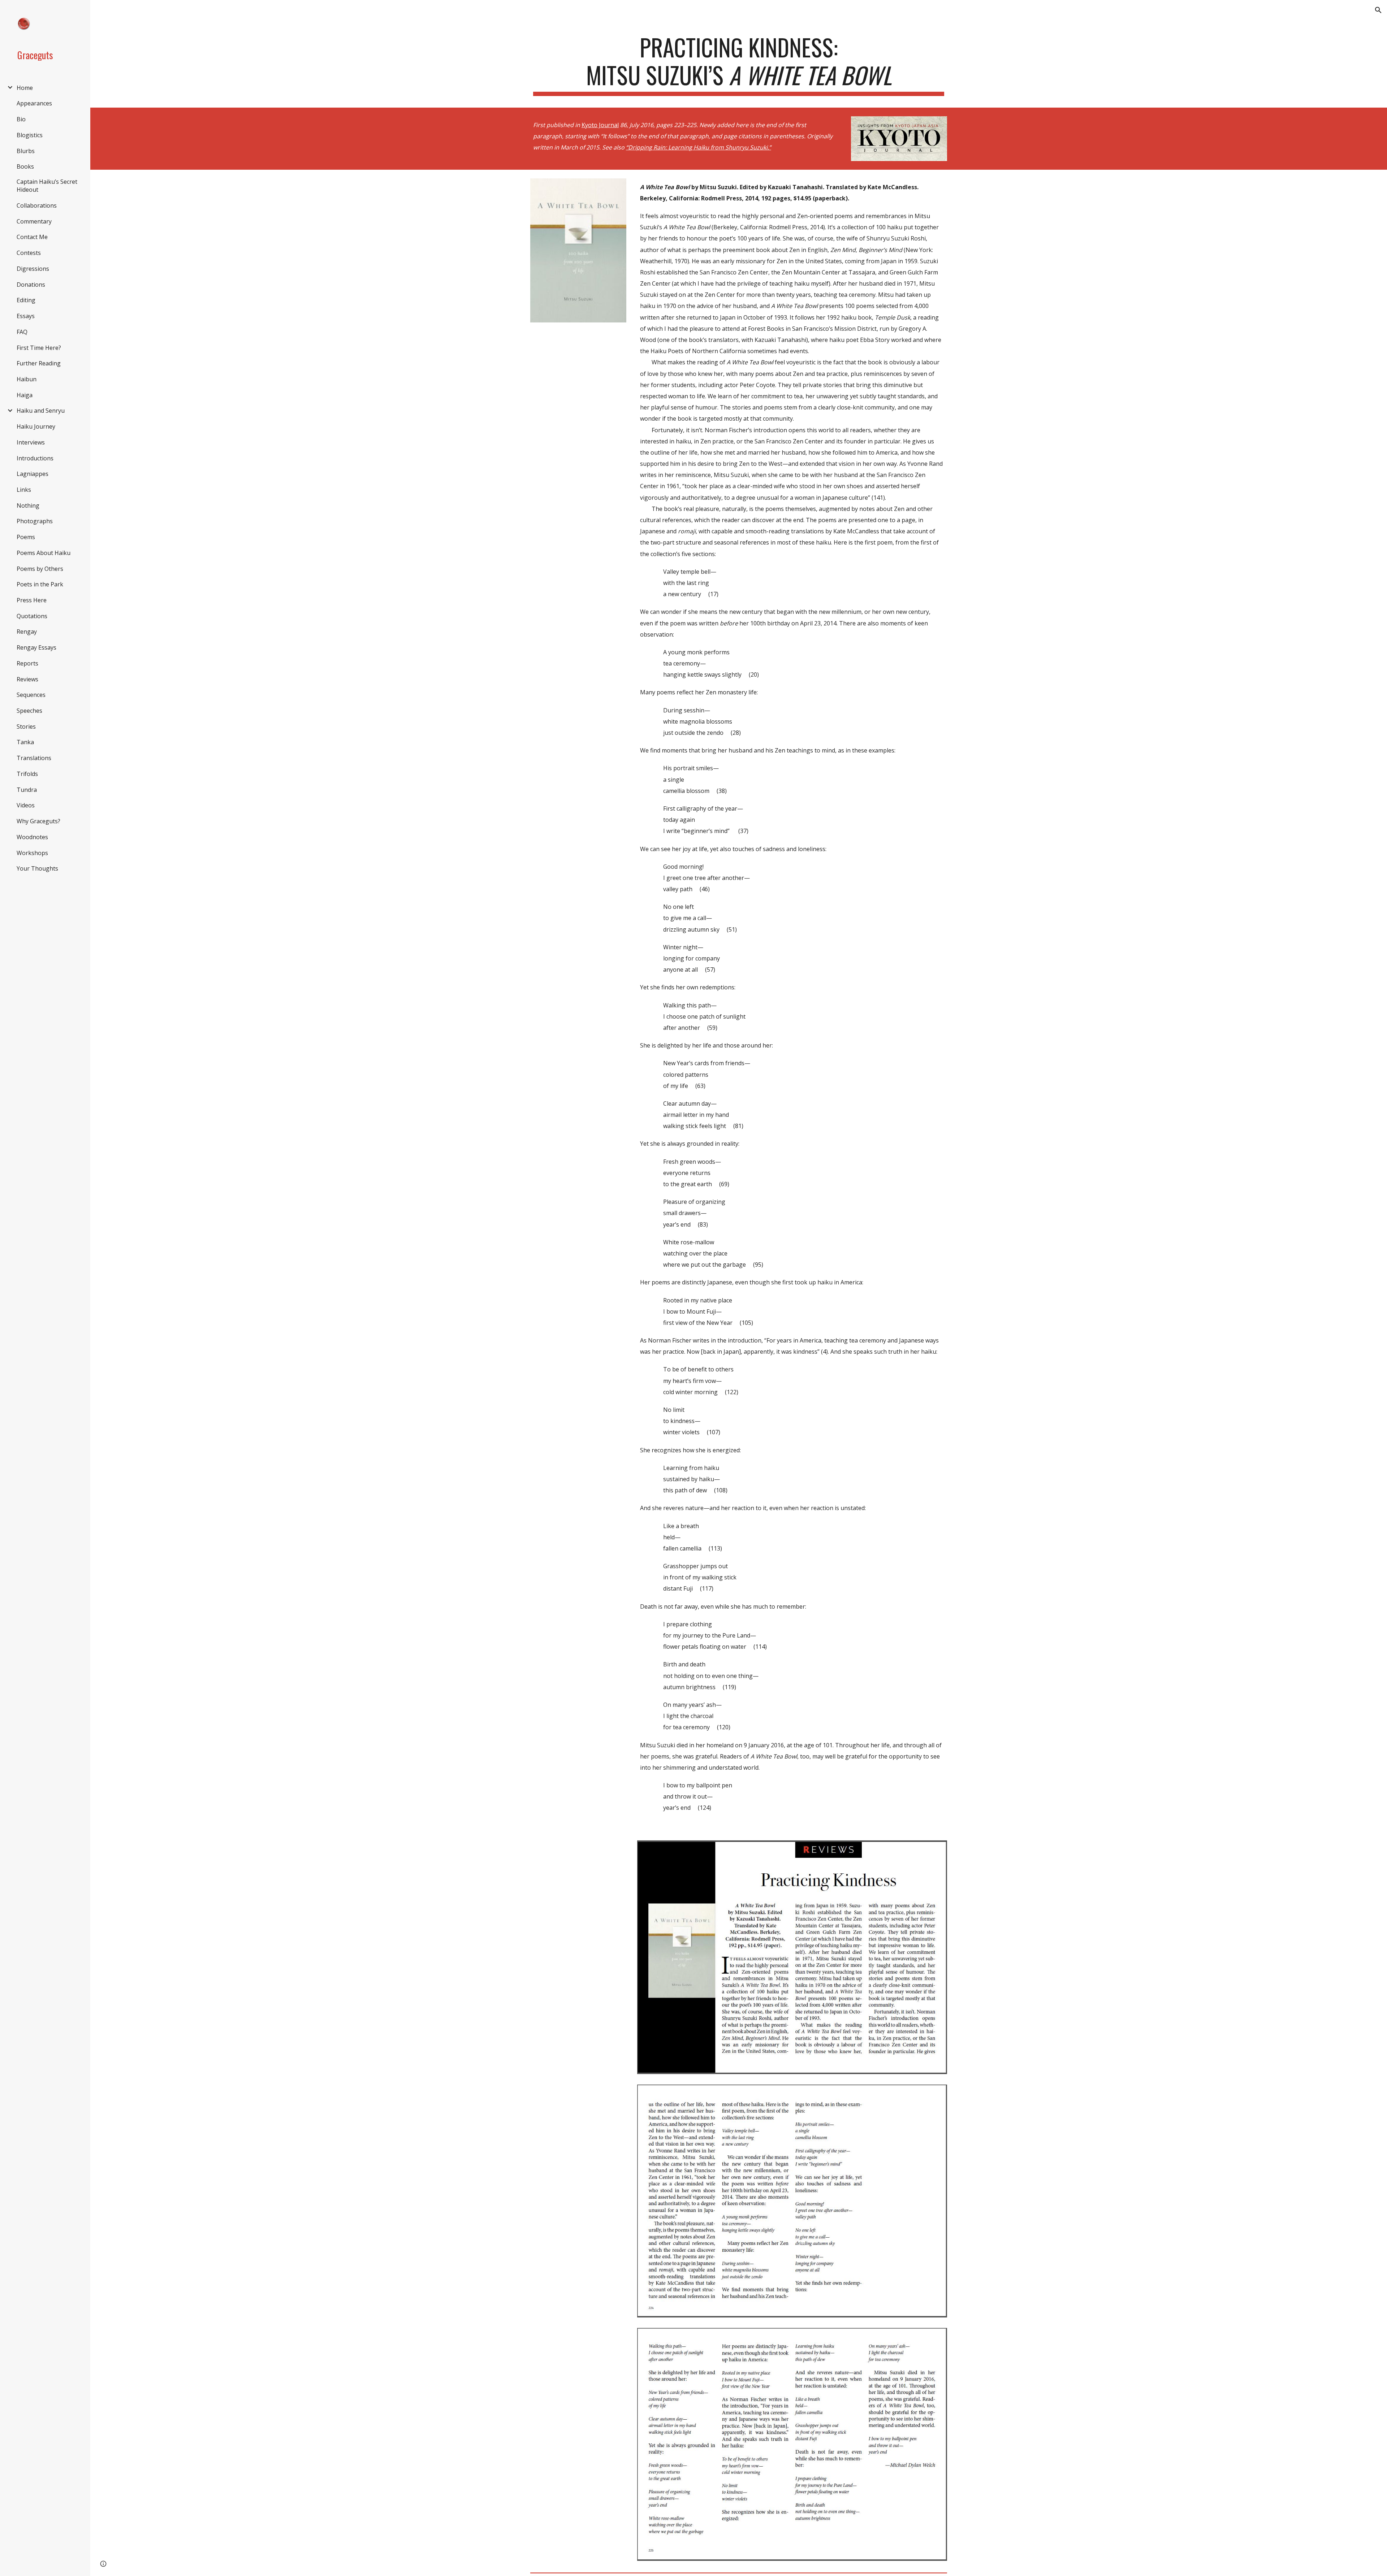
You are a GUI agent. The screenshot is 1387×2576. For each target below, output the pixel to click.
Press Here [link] (32, 600)
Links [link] (24, 490)
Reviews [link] (27, 679)
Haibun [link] (27, 379)
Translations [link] (34, 758)
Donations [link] (31, 285)
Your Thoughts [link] (37, 868)
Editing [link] (26, 300)
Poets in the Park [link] (40, 584)
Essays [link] (26, 316)
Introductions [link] (35, 458)
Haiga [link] (25, 395)
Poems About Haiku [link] (44, 553)
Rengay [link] (27, 632)
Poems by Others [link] (40, 569)
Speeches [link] (29, 711)
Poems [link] (26, 537)
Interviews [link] (31, 442)
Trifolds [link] (27, 774)
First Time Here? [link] (39, 348)
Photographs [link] (35, 521)
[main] (739, 65)
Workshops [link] (32, 853)
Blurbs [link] (26, 151)
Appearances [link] (34, 103)
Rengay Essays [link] (36, 647)
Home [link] (25, 88)
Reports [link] (27, 663)
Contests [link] (29, 253)
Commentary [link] (34, 221)
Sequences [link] (31, 695)
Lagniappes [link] (33, 474)
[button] (1378, 10)
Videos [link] (26, 805)
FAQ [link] (22, 332)
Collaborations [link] (37, 205)
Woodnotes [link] (32, 837)
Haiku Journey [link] (36, 426)
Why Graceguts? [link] (38, 821)
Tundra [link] (27, 790)
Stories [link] (26, 727)
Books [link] (25, 166)
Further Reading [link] (39, 363)
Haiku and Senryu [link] (41, 411)
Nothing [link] (28, 506)
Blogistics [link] (30, 135)
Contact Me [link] (32, 237)
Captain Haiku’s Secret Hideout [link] (47, 186)
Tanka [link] (25, 742)
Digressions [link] (33, 269)
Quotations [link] (32, 616)
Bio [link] (21, 119)
